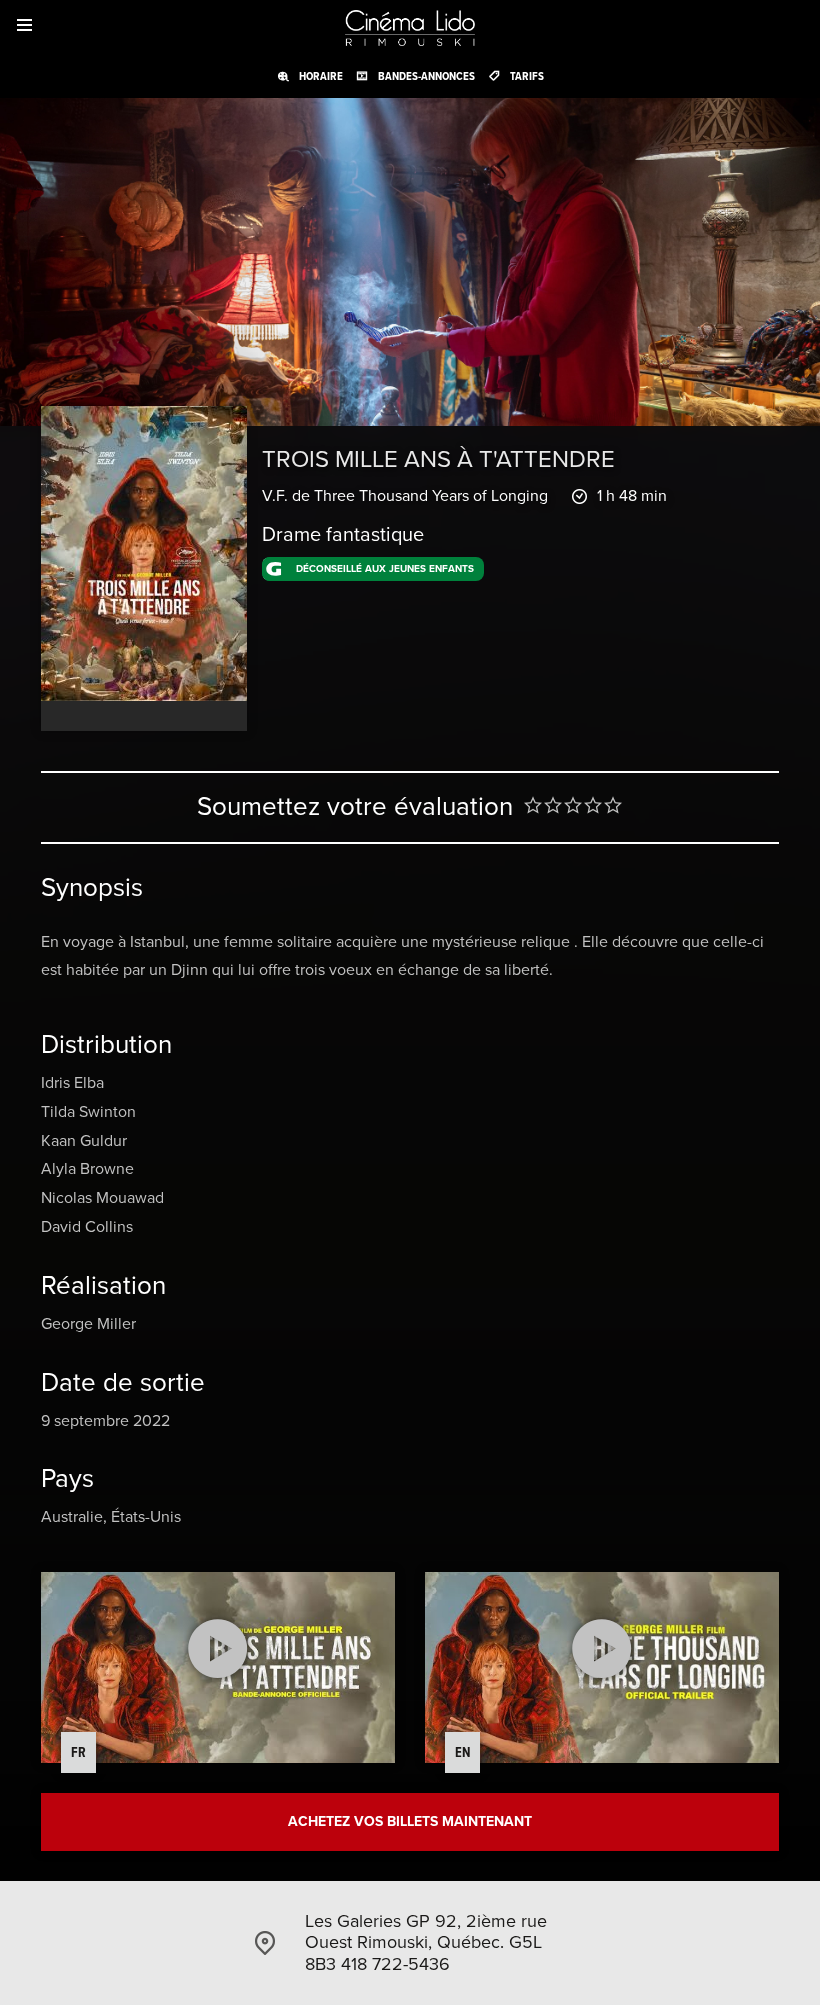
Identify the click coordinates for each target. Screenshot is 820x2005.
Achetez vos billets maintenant (410, 1821)
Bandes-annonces (426, 76)
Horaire (321, 76)
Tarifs (527, 76)
